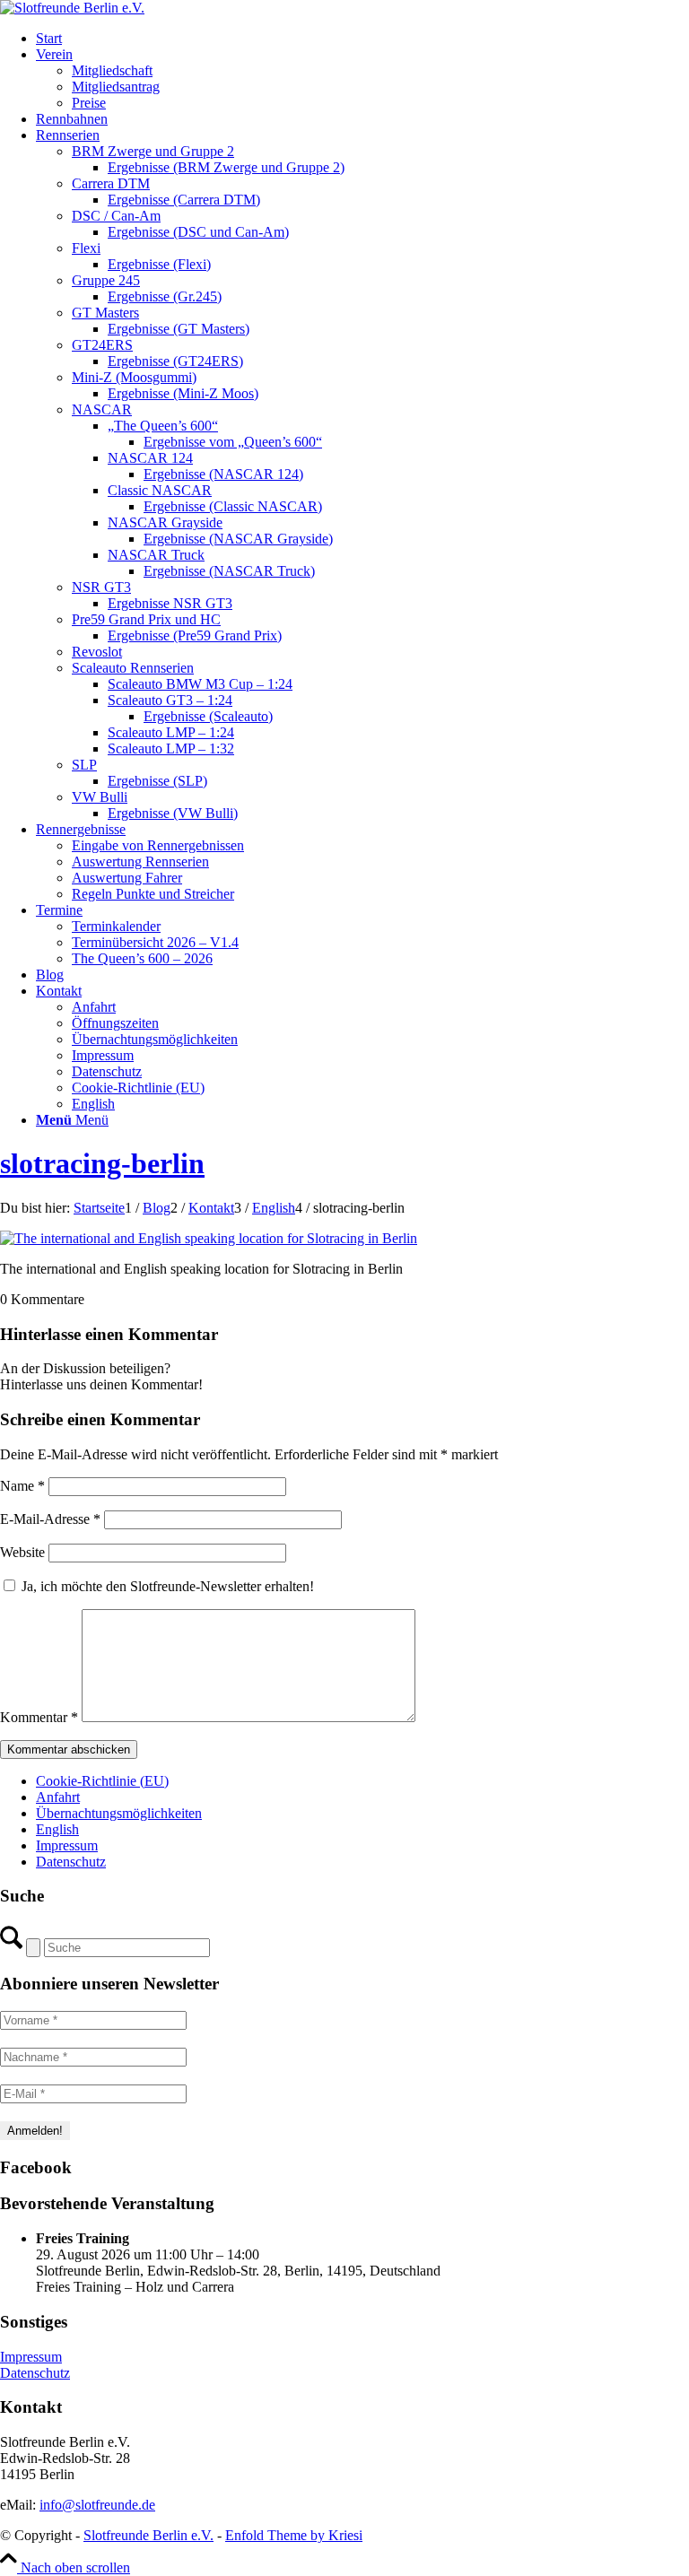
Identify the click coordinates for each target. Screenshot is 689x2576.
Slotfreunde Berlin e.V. (148, 2535)
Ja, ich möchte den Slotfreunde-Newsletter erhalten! (166, 1586)
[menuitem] (362, 39)
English (57, 1829)
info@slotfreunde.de (97, 2505)
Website (22, 1552)
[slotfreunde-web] (72, 8)
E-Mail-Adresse (50, 1519)
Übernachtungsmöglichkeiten (119, 1813)
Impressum (67, 1845)
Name (22, 1486)
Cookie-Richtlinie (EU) (102, 1781)
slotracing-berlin (102, 1163)
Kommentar (39, 1717)
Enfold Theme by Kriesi (294, 2535)
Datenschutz (71, 1862)
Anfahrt (58, 1797)
